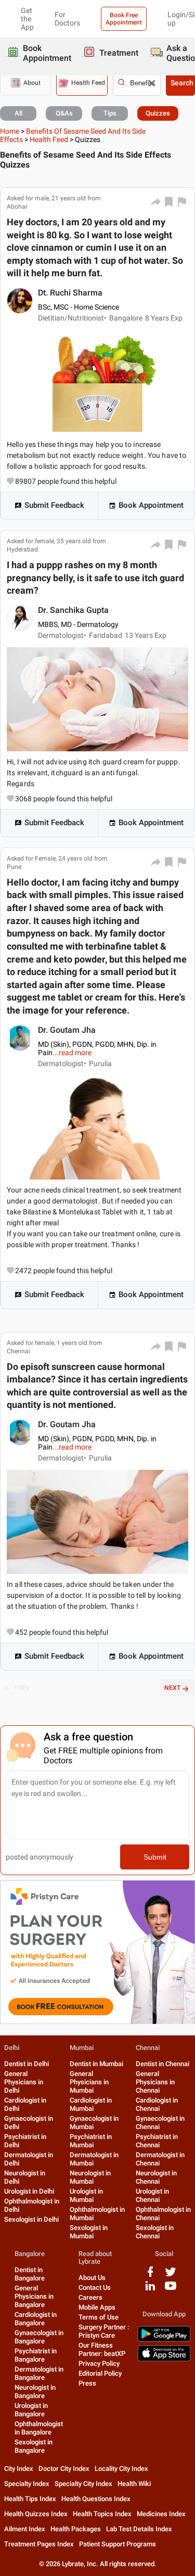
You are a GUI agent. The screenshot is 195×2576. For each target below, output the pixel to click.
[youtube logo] (171, 2290)
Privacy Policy (99, 2363)
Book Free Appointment (124, 19)
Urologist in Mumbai (86, 2195)
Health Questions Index (96, 2499)
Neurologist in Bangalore (35, 2392)
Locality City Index (121, 2469)
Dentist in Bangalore (30, 2274)
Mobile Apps (97, 2307)
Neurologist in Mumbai (90, 2177)
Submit (155, 1857)
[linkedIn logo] (150, 2290)
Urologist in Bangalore (31, 2410)
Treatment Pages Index (39, 2544)
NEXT (172, 1688)
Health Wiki (134, 2484)
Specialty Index (27, 2484)
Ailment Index (25, 2529)
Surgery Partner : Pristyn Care (104, 2331)
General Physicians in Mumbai (89, 2082)
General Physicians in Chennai (155, 2082)
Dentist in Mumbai (96, 2064)
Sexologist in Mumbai (89, 2232)
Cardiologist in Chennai (157, 2104)
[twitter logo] (171, 2276)
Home (10, 131)
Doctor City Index (64, 2469)
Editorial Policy (100, 2373)
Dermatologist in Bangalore (39, 2373)
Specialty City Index (83, 2484)
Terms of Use (99, 2317)
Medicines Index (161, 2514)
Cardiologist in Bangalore (36, 2319)
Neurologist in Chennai (156, 2177)
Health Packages (76, 2529)
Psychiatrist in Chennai (157, 2141)
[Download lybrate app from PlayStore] (164, 2340)
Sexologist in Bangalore (34, 2446)
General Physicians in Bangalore (34, 2296)
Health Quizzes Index (36, 2514)
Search (182, 83)
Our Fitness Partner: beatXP (102, 2349)
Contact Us (95, 2287)
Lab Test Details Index (139, 2529)
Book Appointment (151, 505)
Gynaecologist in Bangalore (39, 2337)
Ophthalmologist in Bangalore (39, 2428)
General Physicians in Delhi (24, 2082)
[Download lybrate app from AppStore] (164, 2359)
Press (87, 2383)
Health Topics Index (102, 2514)
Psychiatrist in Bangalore (36, 2355)
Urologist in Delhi (29, 2191)
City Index (19, 2469)
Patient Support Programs (118, 2544)
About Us (92, 2278)
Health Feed (49, 139)
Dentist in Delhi (27, 2064)
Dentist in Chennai (162, 2064)
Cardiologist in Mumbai (91, 2104)
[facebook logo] (150, 2276)
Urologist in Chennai (152, 2195)
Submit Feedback (54, 505)
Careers (90, 2297)
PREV (22, 1688)
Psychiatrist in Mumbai (91, 2141)
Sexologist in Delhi (31, 2219)
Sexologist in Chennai (155, 2232)
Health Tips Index (30, 2499)
